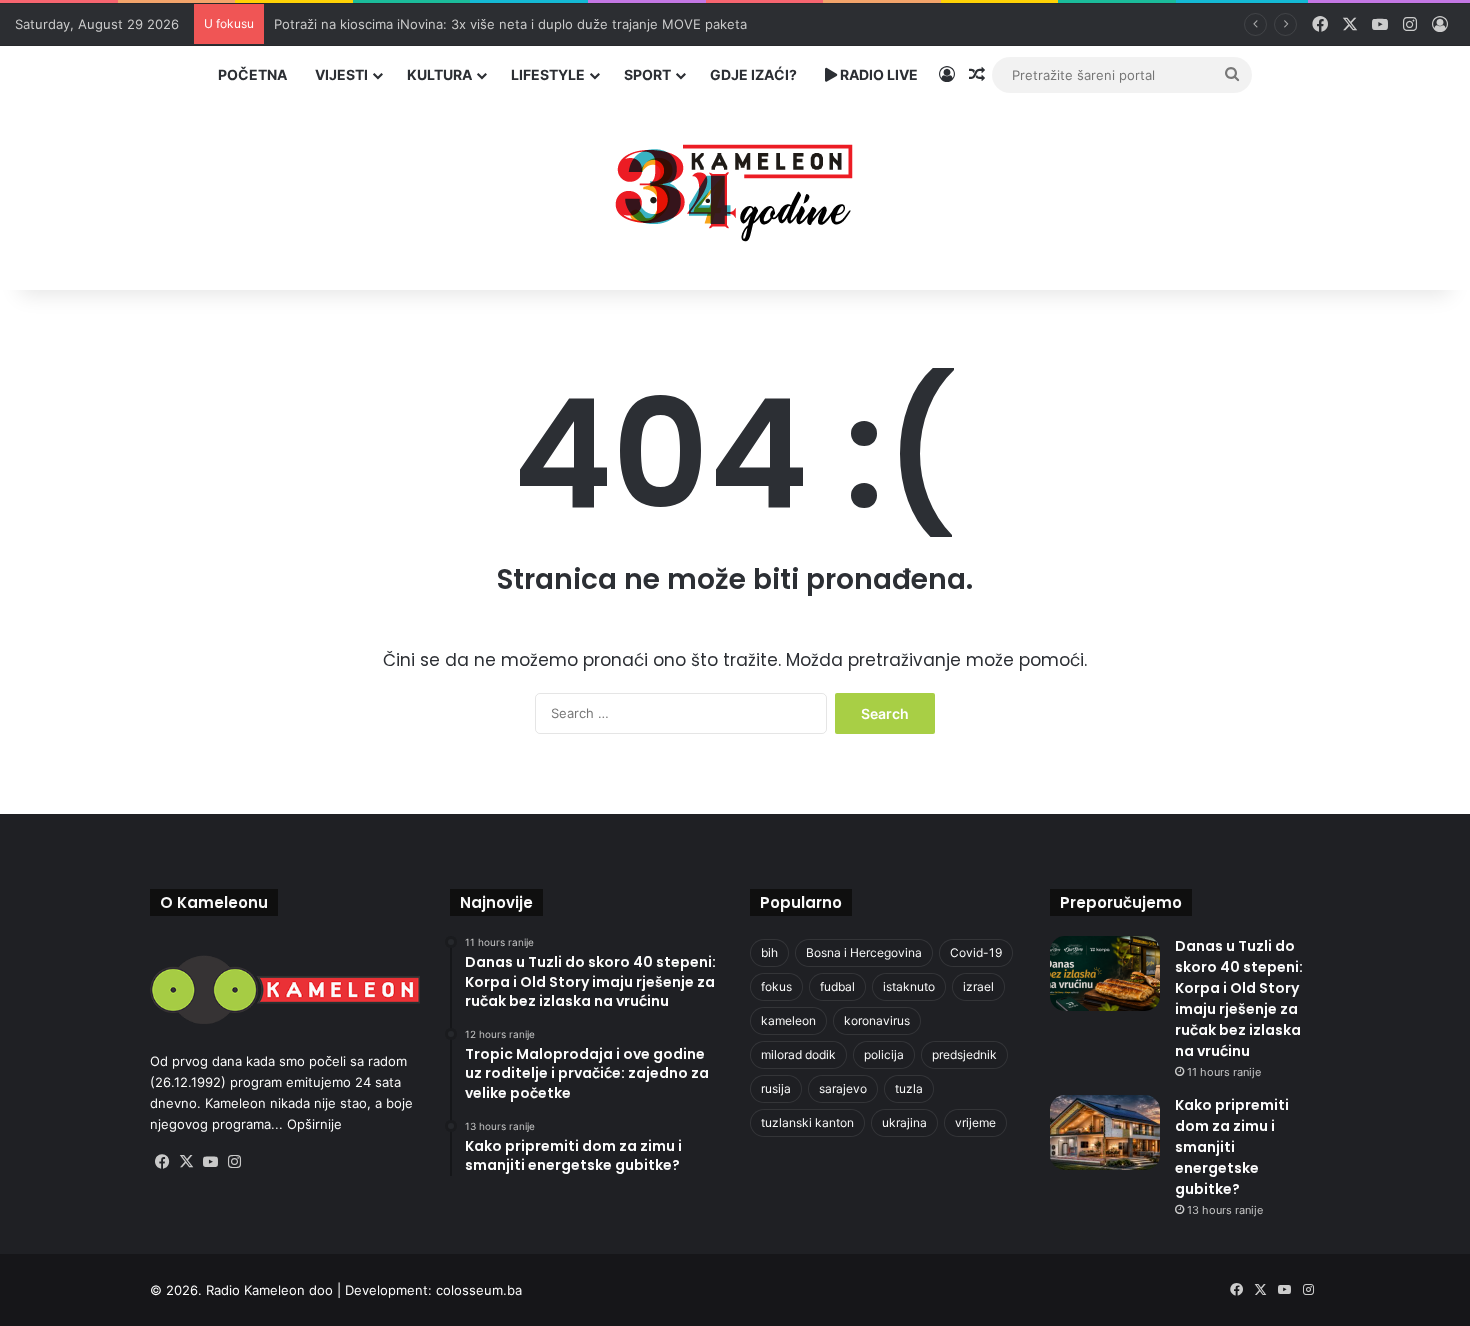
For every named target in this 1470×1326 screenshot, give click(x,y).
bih (769, 952)
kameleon (788, 1020)
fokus (776, 986)
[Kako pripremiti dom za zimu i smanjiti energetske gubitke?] (1105, 1132)
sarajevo (843, 1088)
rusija (776, 1088)
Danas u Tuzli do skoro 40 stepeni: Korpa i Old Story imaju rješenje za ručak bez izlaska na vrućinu (1239, 998)
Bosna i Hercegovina (864, 952)
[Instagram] (234, 1162)
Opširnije (314, 1124)
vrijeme (975, 1122)
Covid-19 (976, 952)
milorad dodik (798, 1054)
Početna (252, 74)
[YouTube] (210, 1162)
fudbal (837, 986)
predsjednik (964, 1054)
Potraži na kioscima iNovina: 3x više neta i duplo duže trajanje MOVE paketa (510, 24)
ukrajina (904, 1122)
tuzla (909, 1088)
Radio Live (877, 74)
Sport (647, 74)
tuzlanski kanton (807, 1122)
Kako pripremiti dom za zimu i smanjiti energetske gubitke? (1232, 1147)
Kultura (439, 74)
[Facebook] (162, 1162)
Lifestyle (548, 74)
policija (884, 1054)
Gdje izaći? (753, 74)
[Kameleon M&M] (735, 187)
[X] (186, 1162)
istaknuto (909, 986)
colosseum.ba (479, 1290)
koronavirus (877, 1020)
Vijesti (341, 74)
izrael (978, 986)
